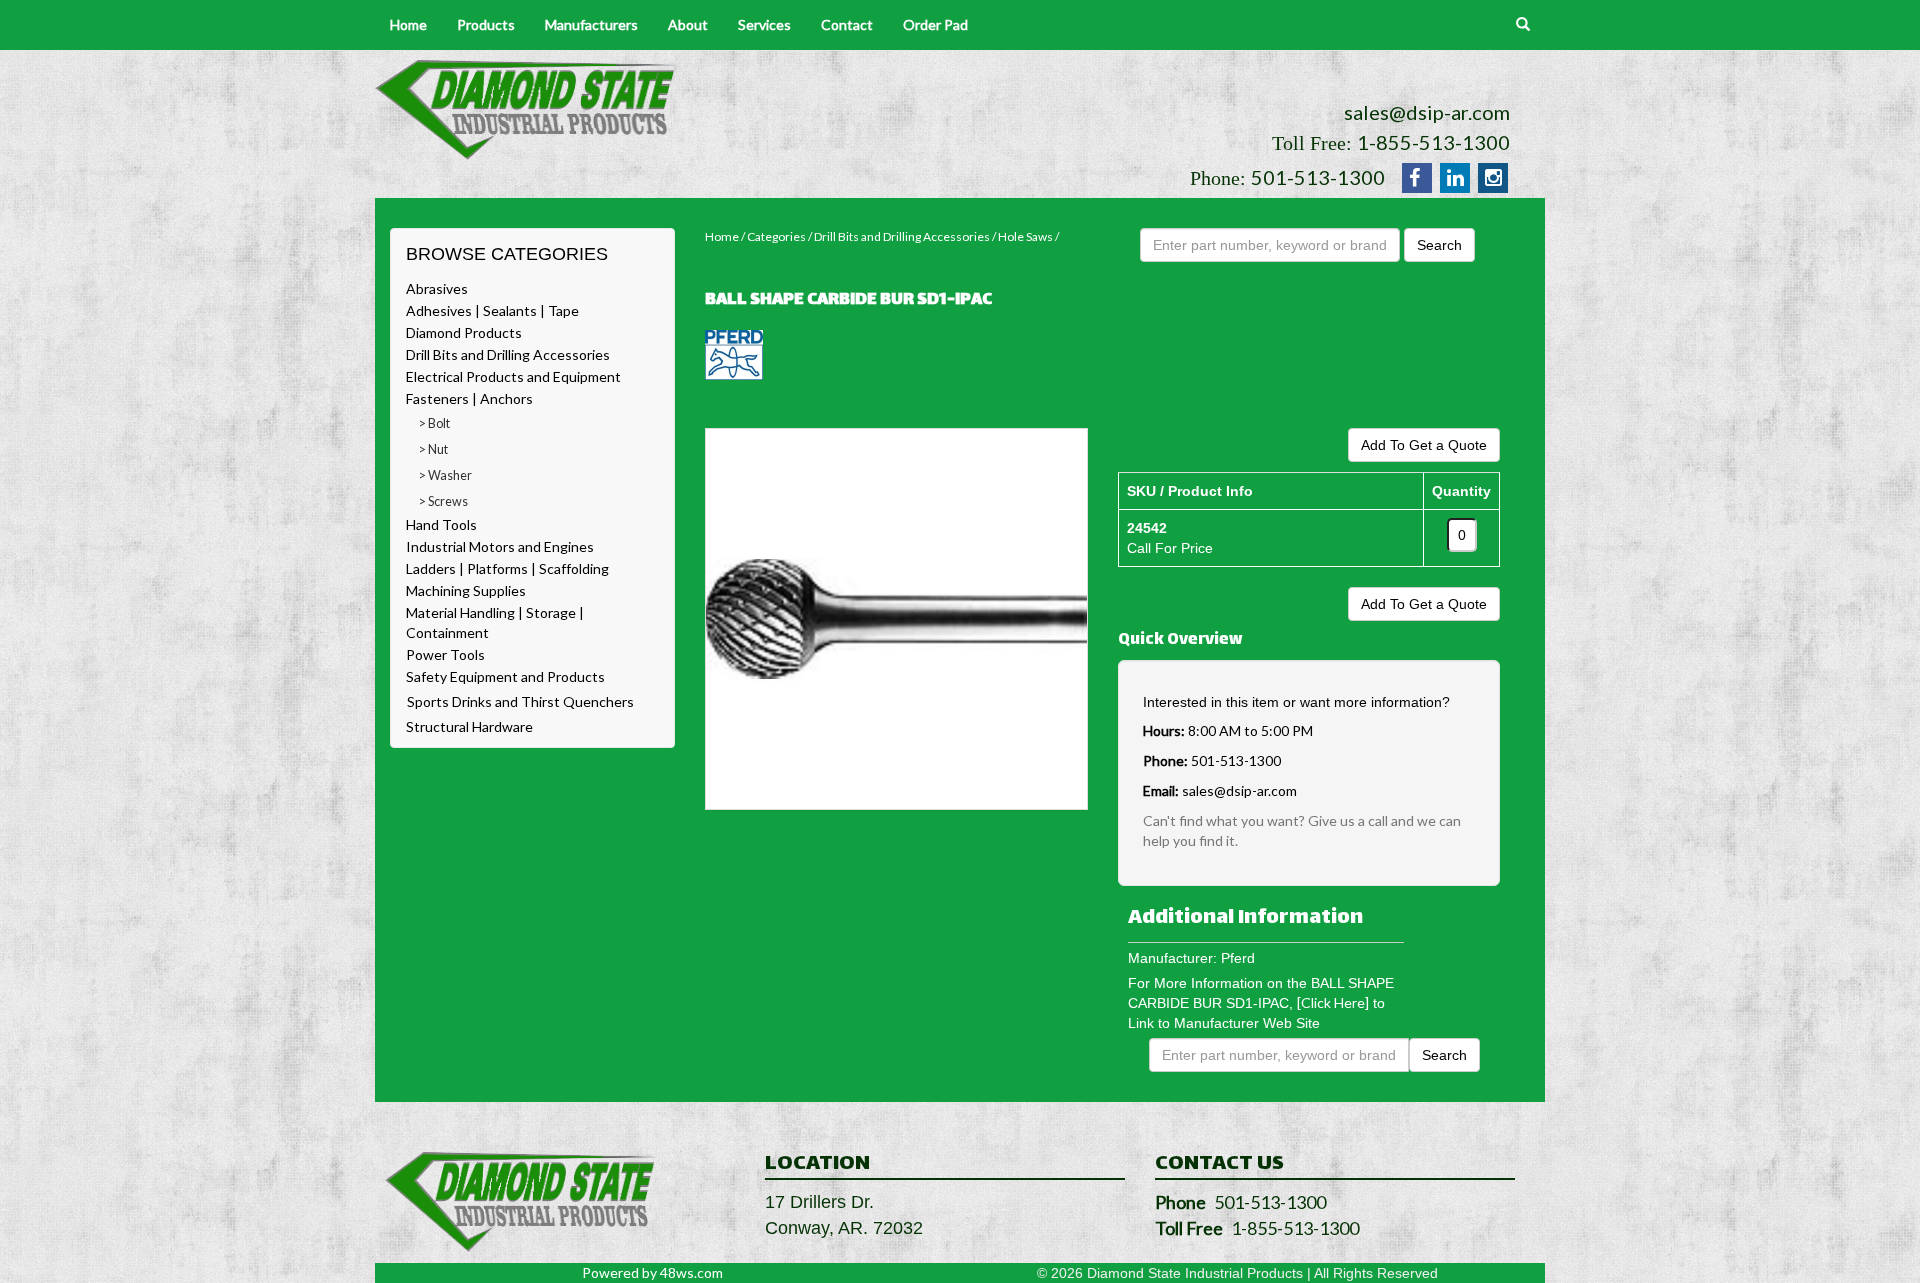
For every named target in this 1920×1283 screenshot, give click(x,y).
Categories (776, 236)
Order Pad (935, 24)
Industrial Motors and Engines (500, 546)
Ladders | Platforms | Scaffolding (507, 568)
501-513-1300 (1318, 177)
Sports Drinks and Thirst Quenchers (520, 701)
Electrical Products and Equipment (513, 376)
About (688, 24)
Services (764, 24)
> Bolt (434, 423)
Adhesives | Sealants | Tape (492, 310)
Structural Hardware (469, 726)
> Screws (443, 501)
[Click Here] (1333, 1002)
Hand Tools (441, 524)
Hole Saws (1025, 236)
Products (486, 24)
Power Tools (445, 654)
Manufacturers (591, 24)
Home (408, 24)
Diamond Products (464, 332)
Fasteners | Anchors (469, 398)
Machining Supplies (466, 590)
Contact (847, 24)
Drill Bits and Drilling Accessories (508, 354)
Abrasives (437, 288)
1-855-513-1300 (1433, 142)
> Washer (445, 475)
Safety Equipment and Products (505, 676)
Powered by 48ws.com (652, 1272)
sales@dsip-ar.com (1427, 112)
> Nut (433, 449)
